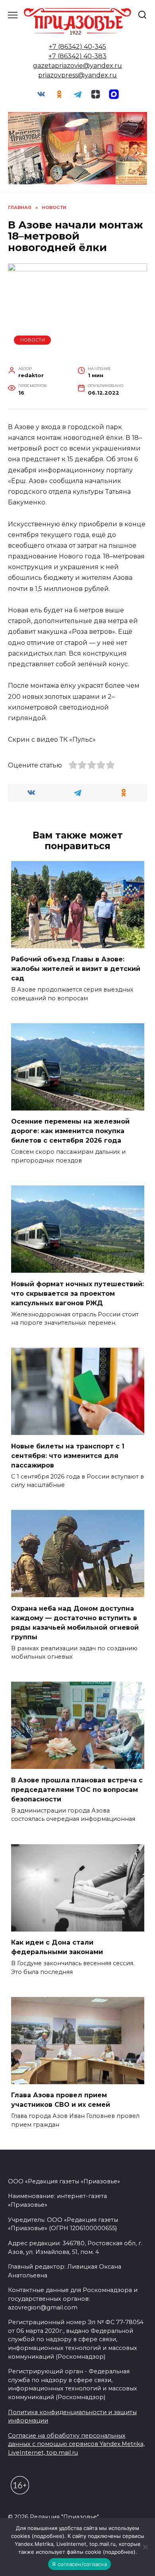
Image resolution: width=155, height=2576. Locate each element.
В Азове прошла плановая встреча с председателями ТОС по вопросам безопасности (77, 1789)
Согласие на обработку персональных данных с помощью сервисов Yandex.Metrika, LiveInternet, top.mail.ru (76, 2444)
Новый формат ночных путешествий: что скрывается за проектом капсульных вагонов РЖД (77, 1293)
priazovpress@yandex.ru (77, 75)
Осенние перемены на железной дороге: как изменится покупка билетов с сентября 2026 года (70, 1131)
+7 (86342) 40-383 (77, 56)
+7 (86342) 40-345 (77, 47)
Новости (33, 340)
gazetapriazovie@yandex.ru (77, 66)
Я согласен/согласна (79, 2564)
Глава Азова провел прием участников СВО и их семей (61, 2100)
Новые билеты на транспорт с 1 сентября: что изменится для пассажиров (68, 1455)
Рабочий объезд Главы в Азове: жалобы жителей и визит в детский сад (76, 969)
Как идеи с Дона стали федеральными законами (57, 1947)
